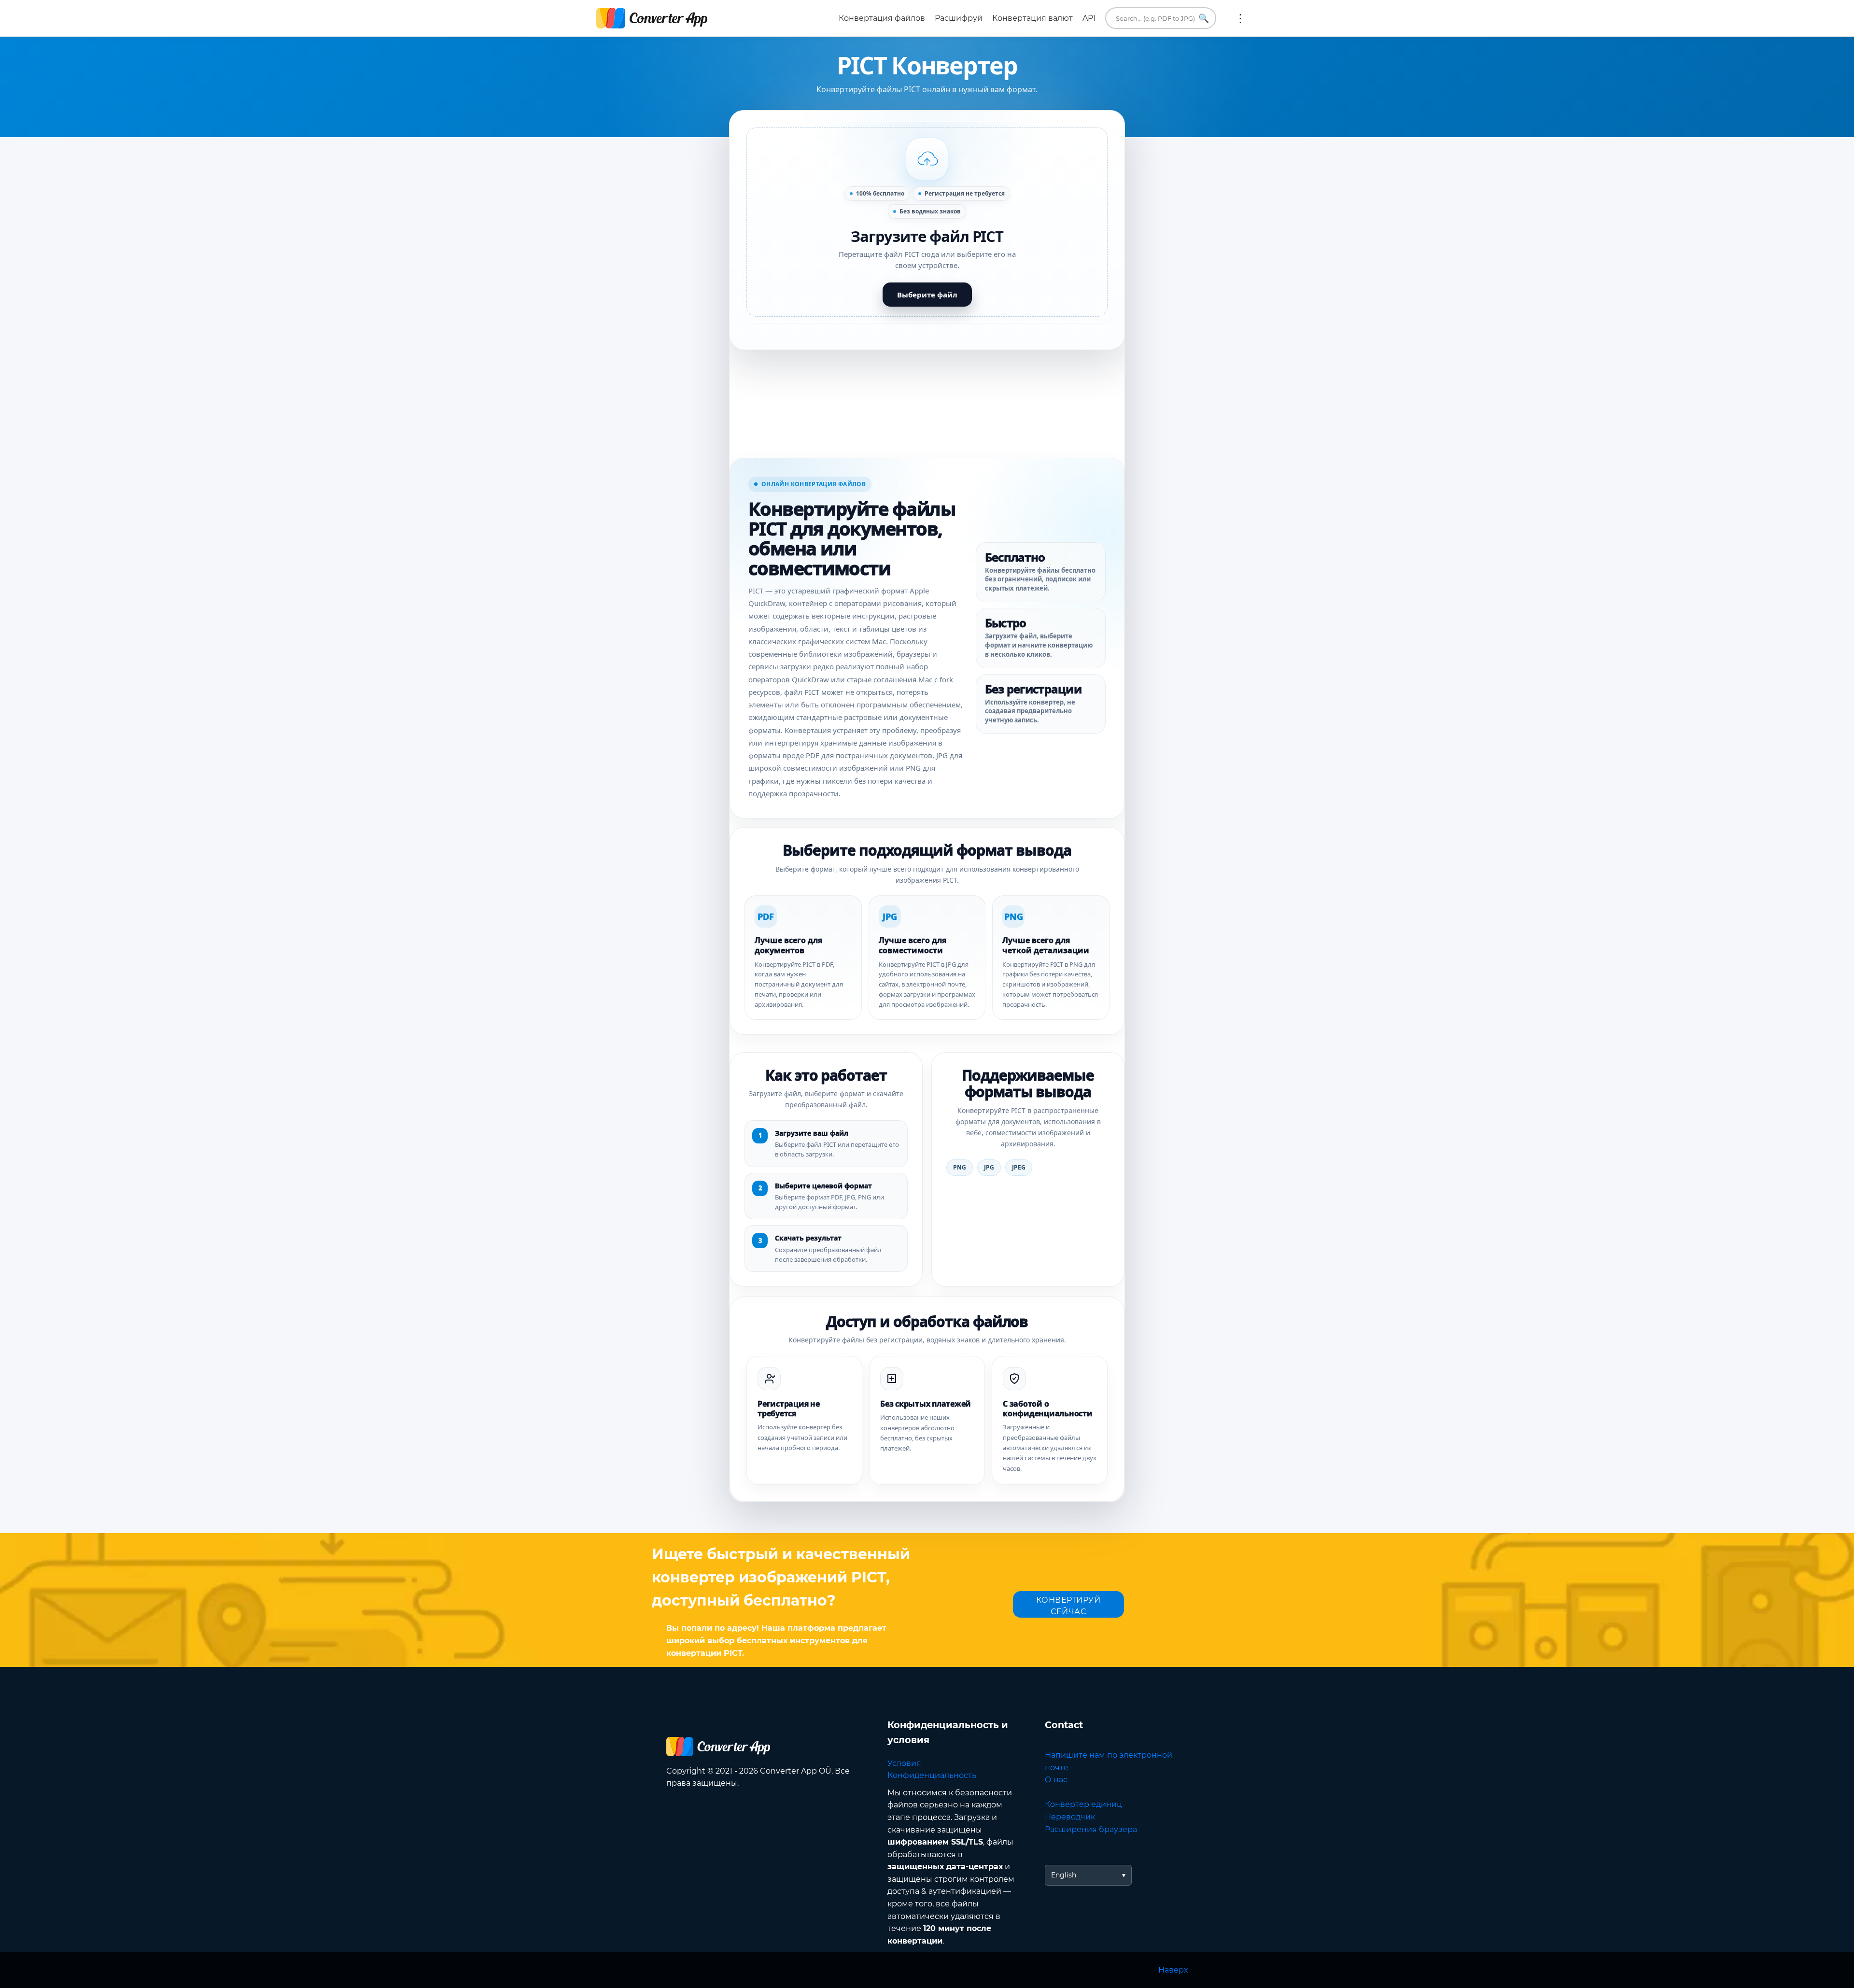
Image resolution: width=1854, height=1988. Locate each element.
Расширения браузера (1091, 1829)
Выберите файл (927, 295)
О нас (1056, 1780)
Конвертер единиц (1083, 1804)
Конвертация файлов (882, 18)
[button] (927, 222)
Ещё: (1240, 18)
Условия (904, 1763)
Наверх (1173, 1970)
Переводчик (1070, 1817)
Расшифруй (959, 18)
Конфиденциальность (932, 1775)
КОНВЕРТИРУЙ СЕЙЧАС (1068, 1606)
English (1064, 1875)
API (1089, 18)
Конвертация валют (1032, 18)
